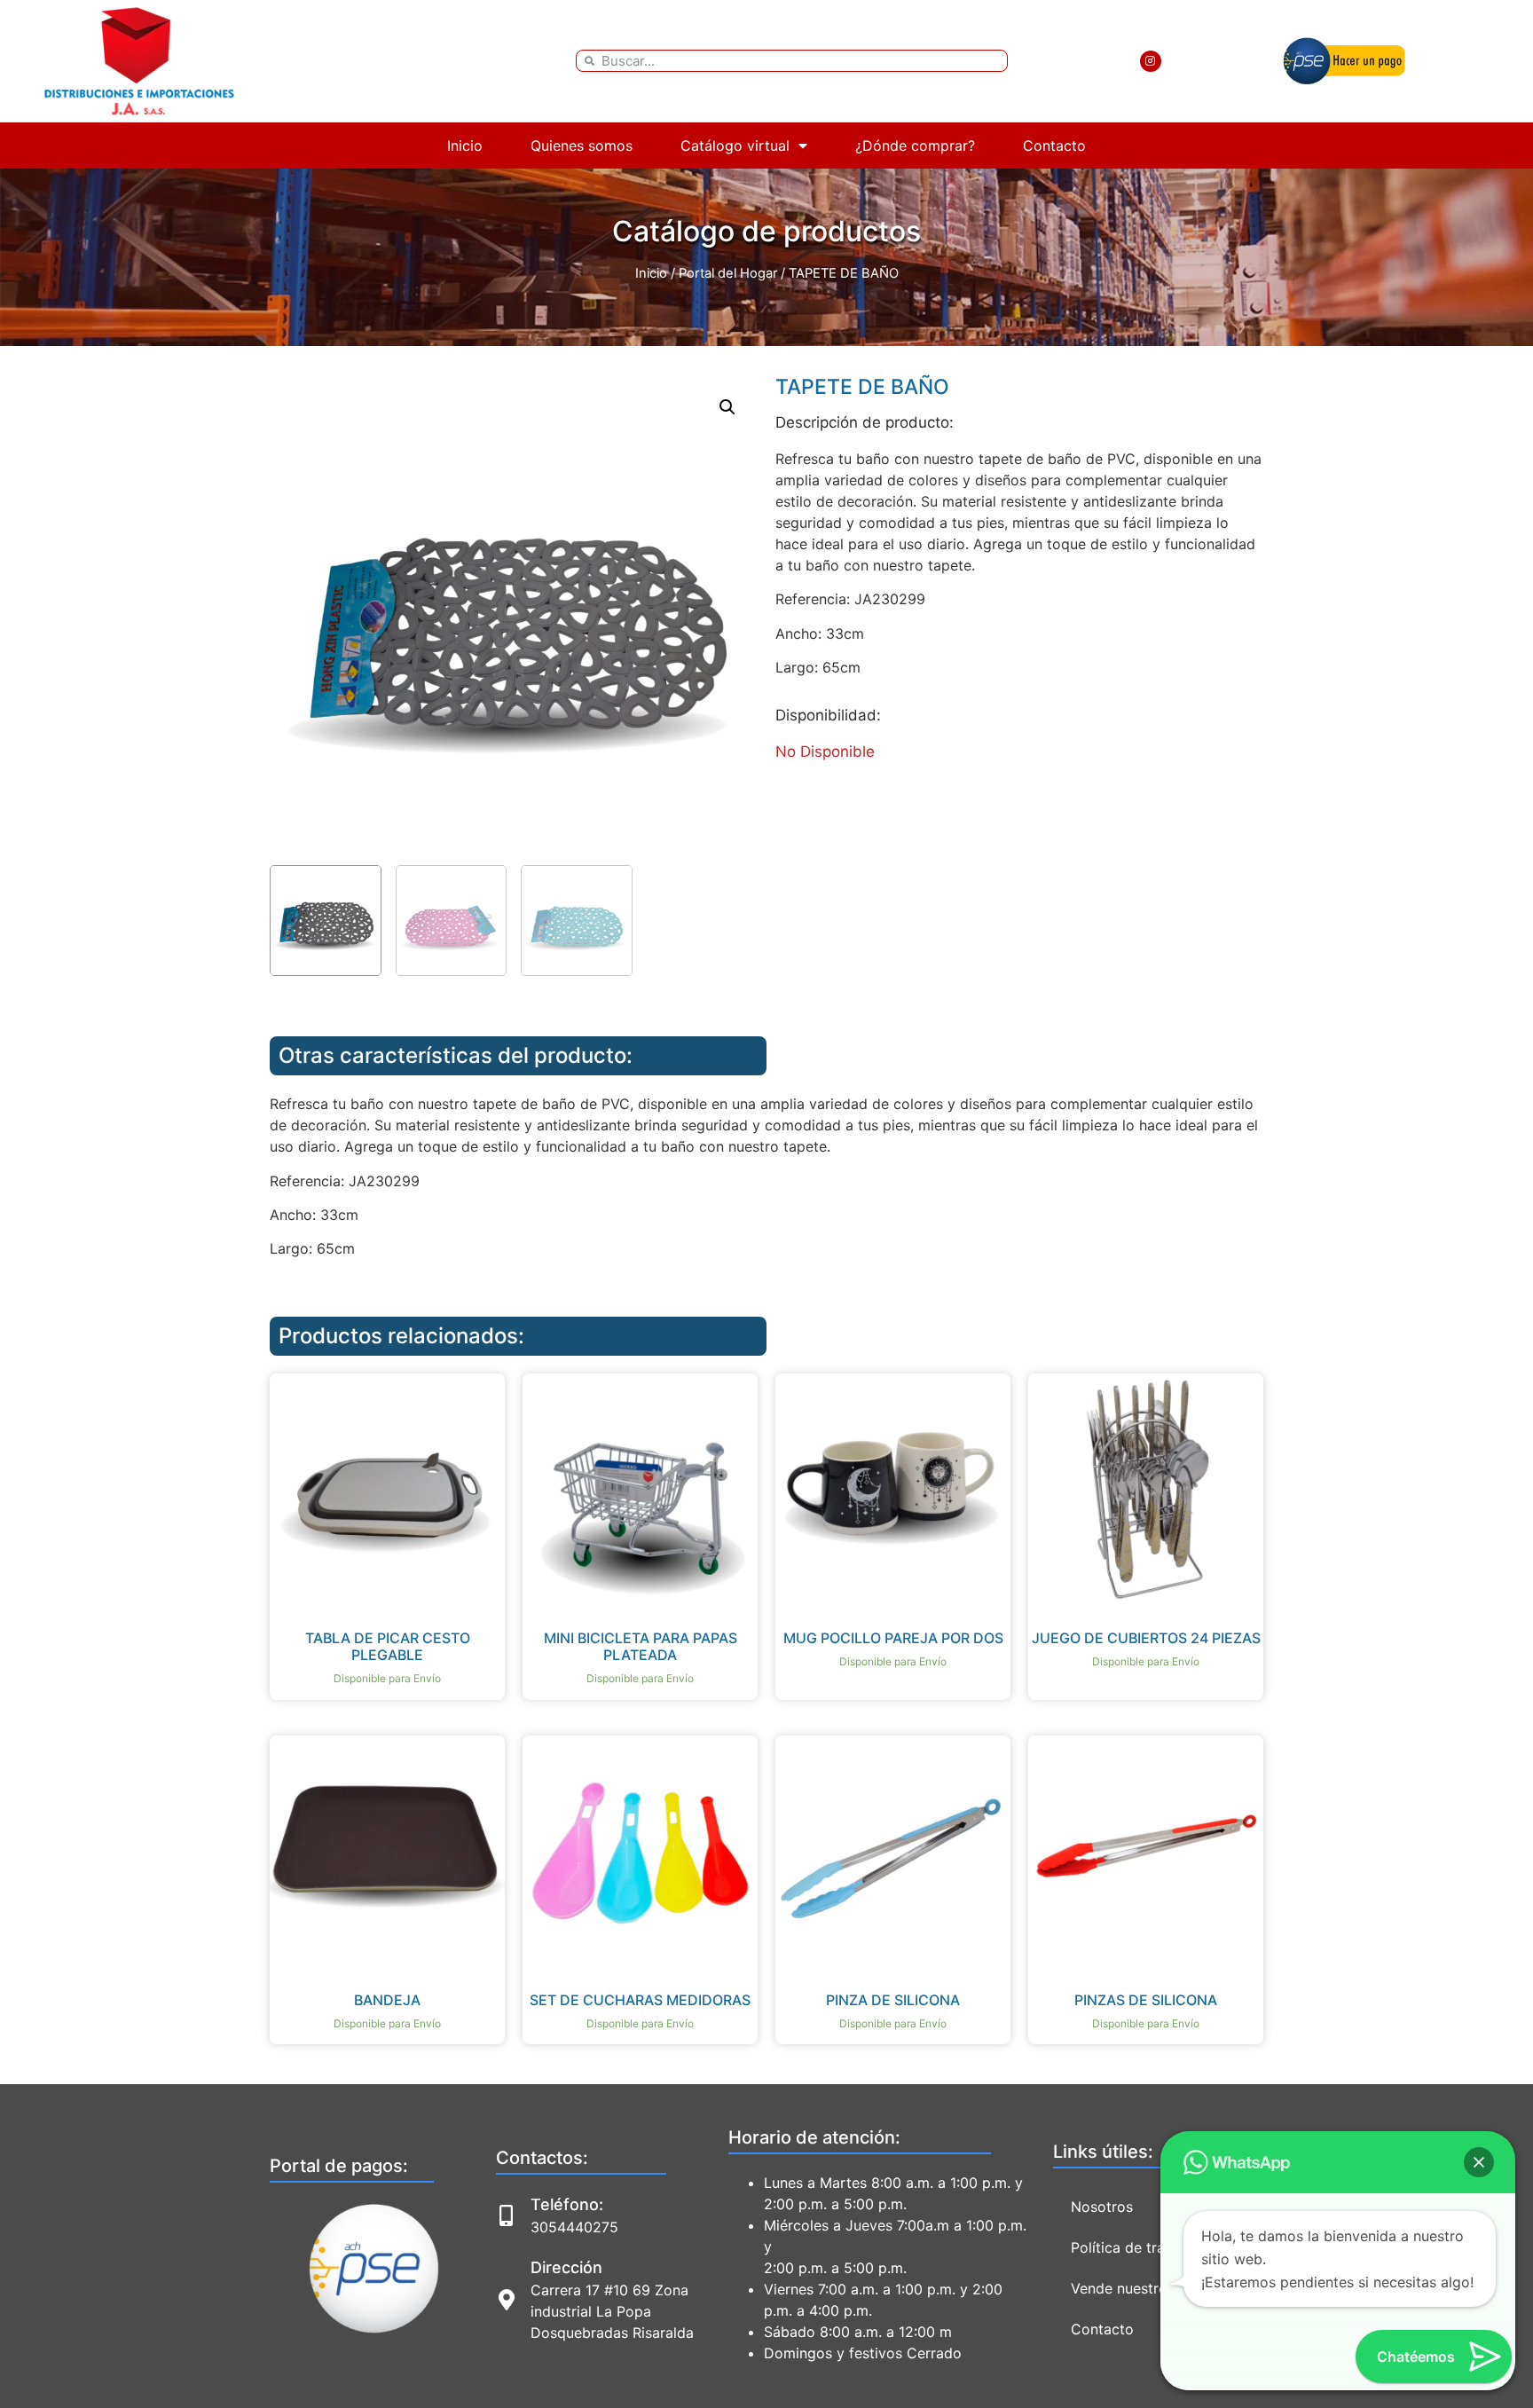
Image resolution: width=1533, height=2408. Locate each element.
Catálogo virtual (735, 146)
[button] (727, 407)
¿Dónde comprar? (915, 146)
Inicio (465, 146)
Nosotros (1102, 2207)
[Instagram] (1151, 61)
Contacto (1054, 146)
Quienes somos (582, 146)
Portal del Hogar (728, 273)
